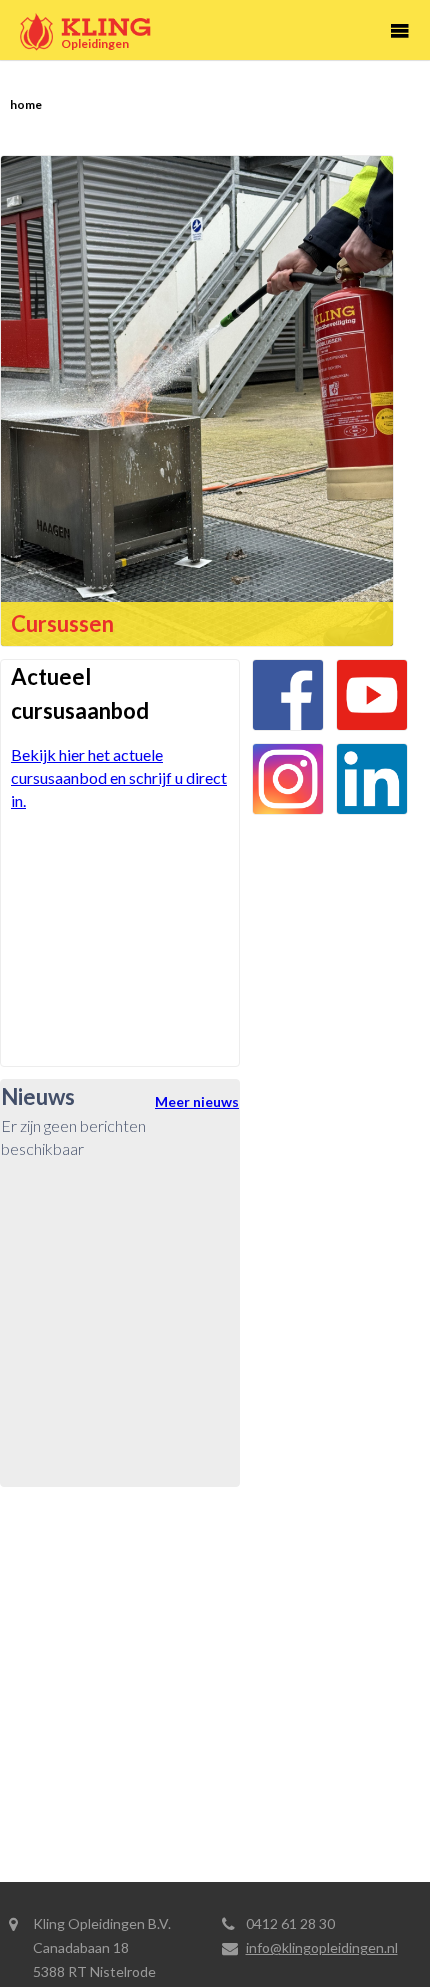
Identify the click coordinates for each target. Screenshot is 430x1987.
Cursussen (62, 623)
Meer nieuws (197, 1101)
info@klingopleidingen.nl (322, 1947)
